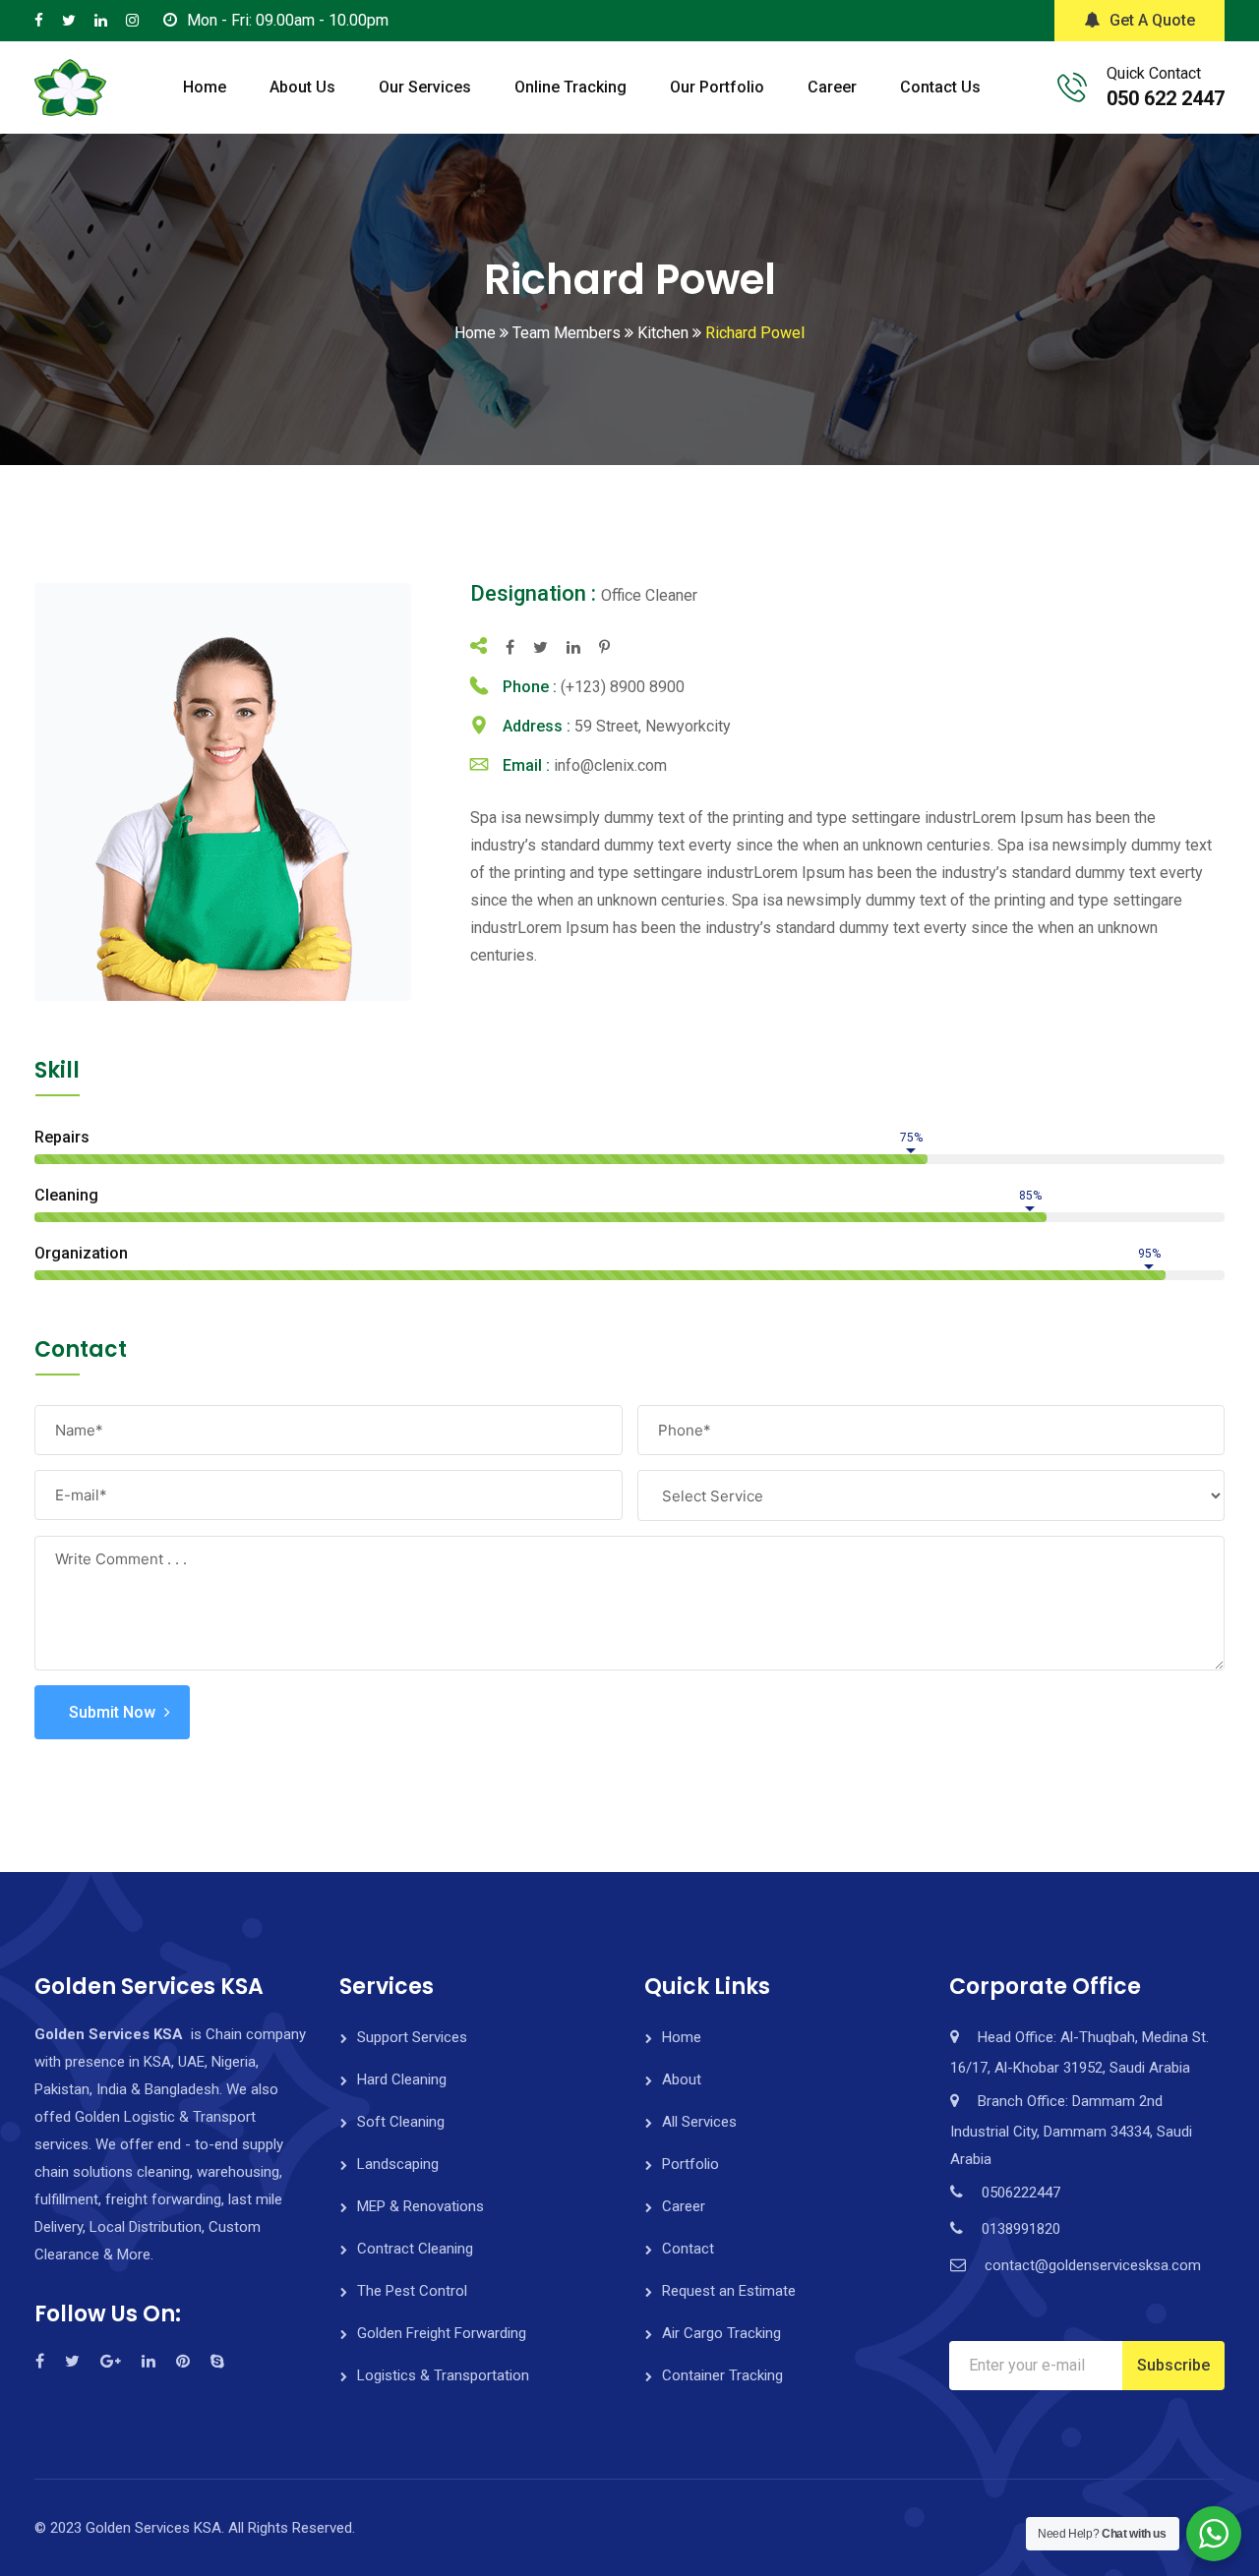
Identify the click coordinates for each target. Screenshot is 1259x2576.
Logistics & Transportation (443, 2375)
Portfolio (690, 2164)
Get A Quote (1152, 20)
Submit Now (112, 1712)
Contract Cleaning (415, 2249)
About (682, 2079)
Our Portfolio (717, 87)
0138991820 (1021, 2229)
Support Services (412, 2037)
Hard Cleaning (402, 2079)
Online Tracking (570, 87)
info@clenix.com (610, 765)
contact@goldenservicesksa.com (1093, 2265)
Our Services (425, 87)
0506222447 (1021, 2193)
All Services (699, 2122)
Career (832, 87)
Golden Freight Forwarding (442, 2333)
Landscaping (398, 2164)
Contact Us (940, 87)
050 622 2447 (1166, 98)
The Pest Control (412, 2291)
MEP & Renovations (420, 2206)
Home (205, 87)
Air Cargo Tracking (721, 2333)
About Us (302, 87)
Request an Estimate (729, 2291)
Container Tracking (722, 2375)
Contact (688, 2249)
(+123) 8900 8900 (623, 687)
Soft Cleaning (401, 2122)
